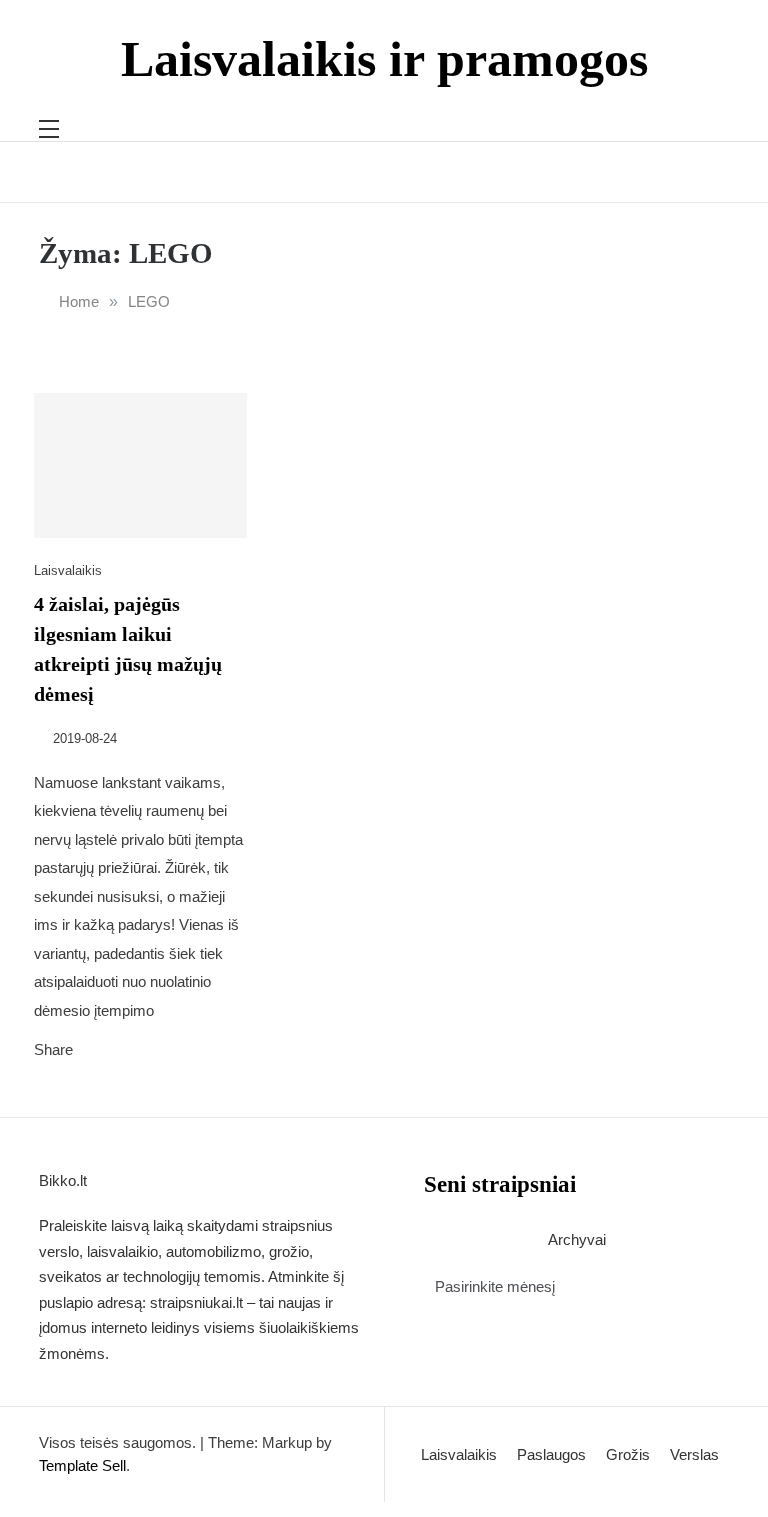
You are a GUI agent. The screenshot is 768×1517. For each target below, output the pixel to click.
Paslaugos (551, 1454)
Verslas (694, 1454)
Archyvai (577, 1239)
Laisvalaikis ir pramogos (384, 59)
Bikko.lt (63, 1180)
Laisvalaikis (68, 570)
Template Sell (82, 1465)
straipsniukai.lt (196, 1302)
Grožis (628, 1454)
